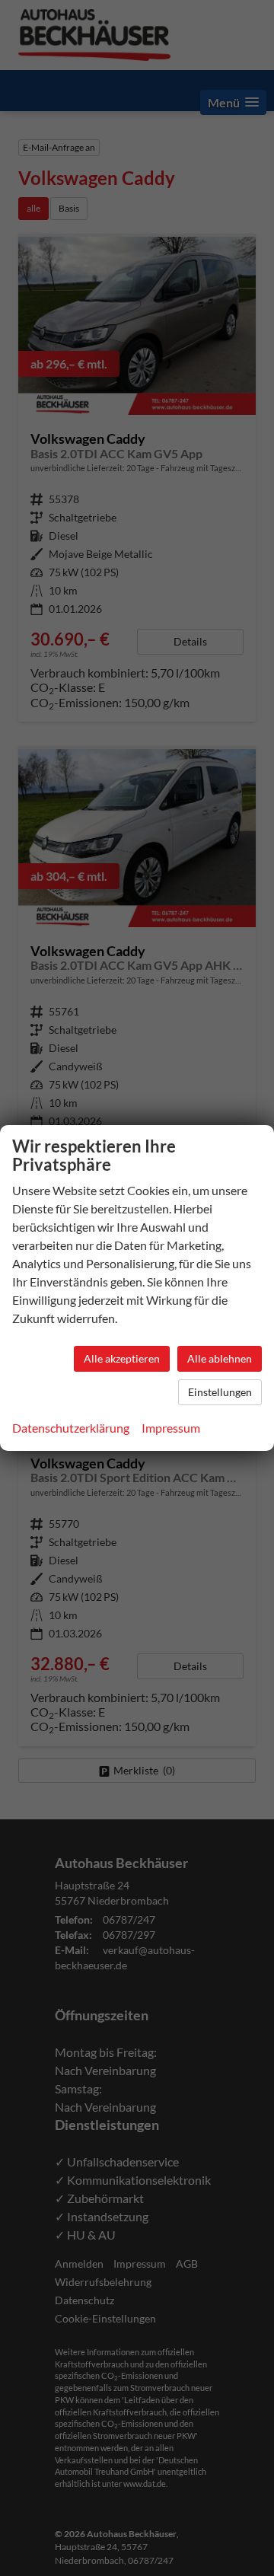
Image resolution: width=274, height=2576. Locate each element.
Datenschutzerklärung (71, 1428)
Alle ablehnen (220, 1358)
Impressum (171, 1428)
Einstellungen (220, 1392)
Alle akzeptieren (122, 1358)
